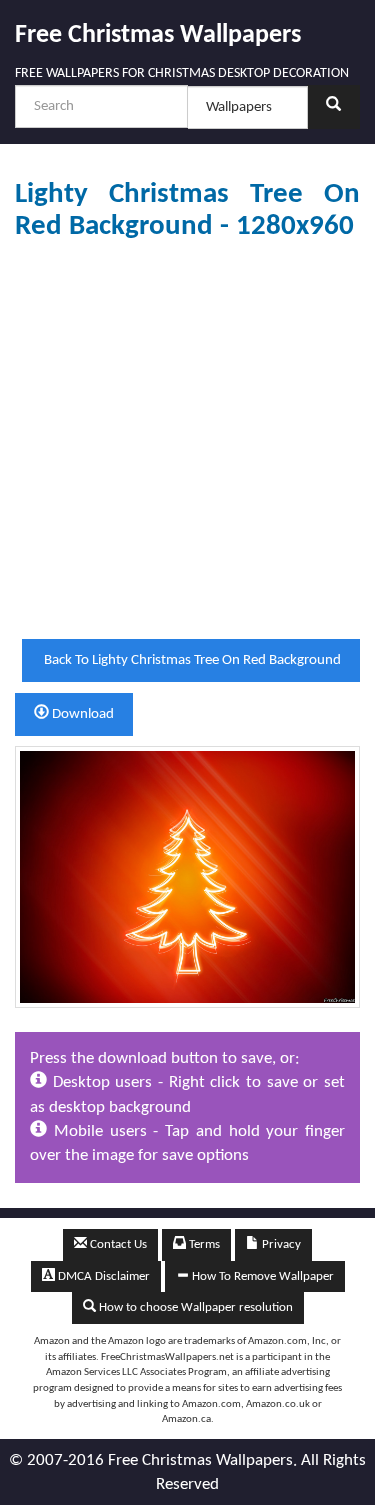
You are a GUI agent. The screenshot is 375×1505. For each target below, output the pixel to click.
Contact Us (117, 1244)
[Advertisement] (187, 440)
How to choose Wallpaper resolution (194, 1307)
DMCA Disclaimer (102, 1276)
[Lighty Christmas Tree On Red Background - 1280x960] (187, 876)
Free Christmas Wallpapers (158, 35)
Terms (203, 1244)
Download (81, 714)
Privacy (280, 1244)
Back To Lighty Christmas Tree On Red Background (191, 660)
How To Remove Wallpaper (261, 1276)
